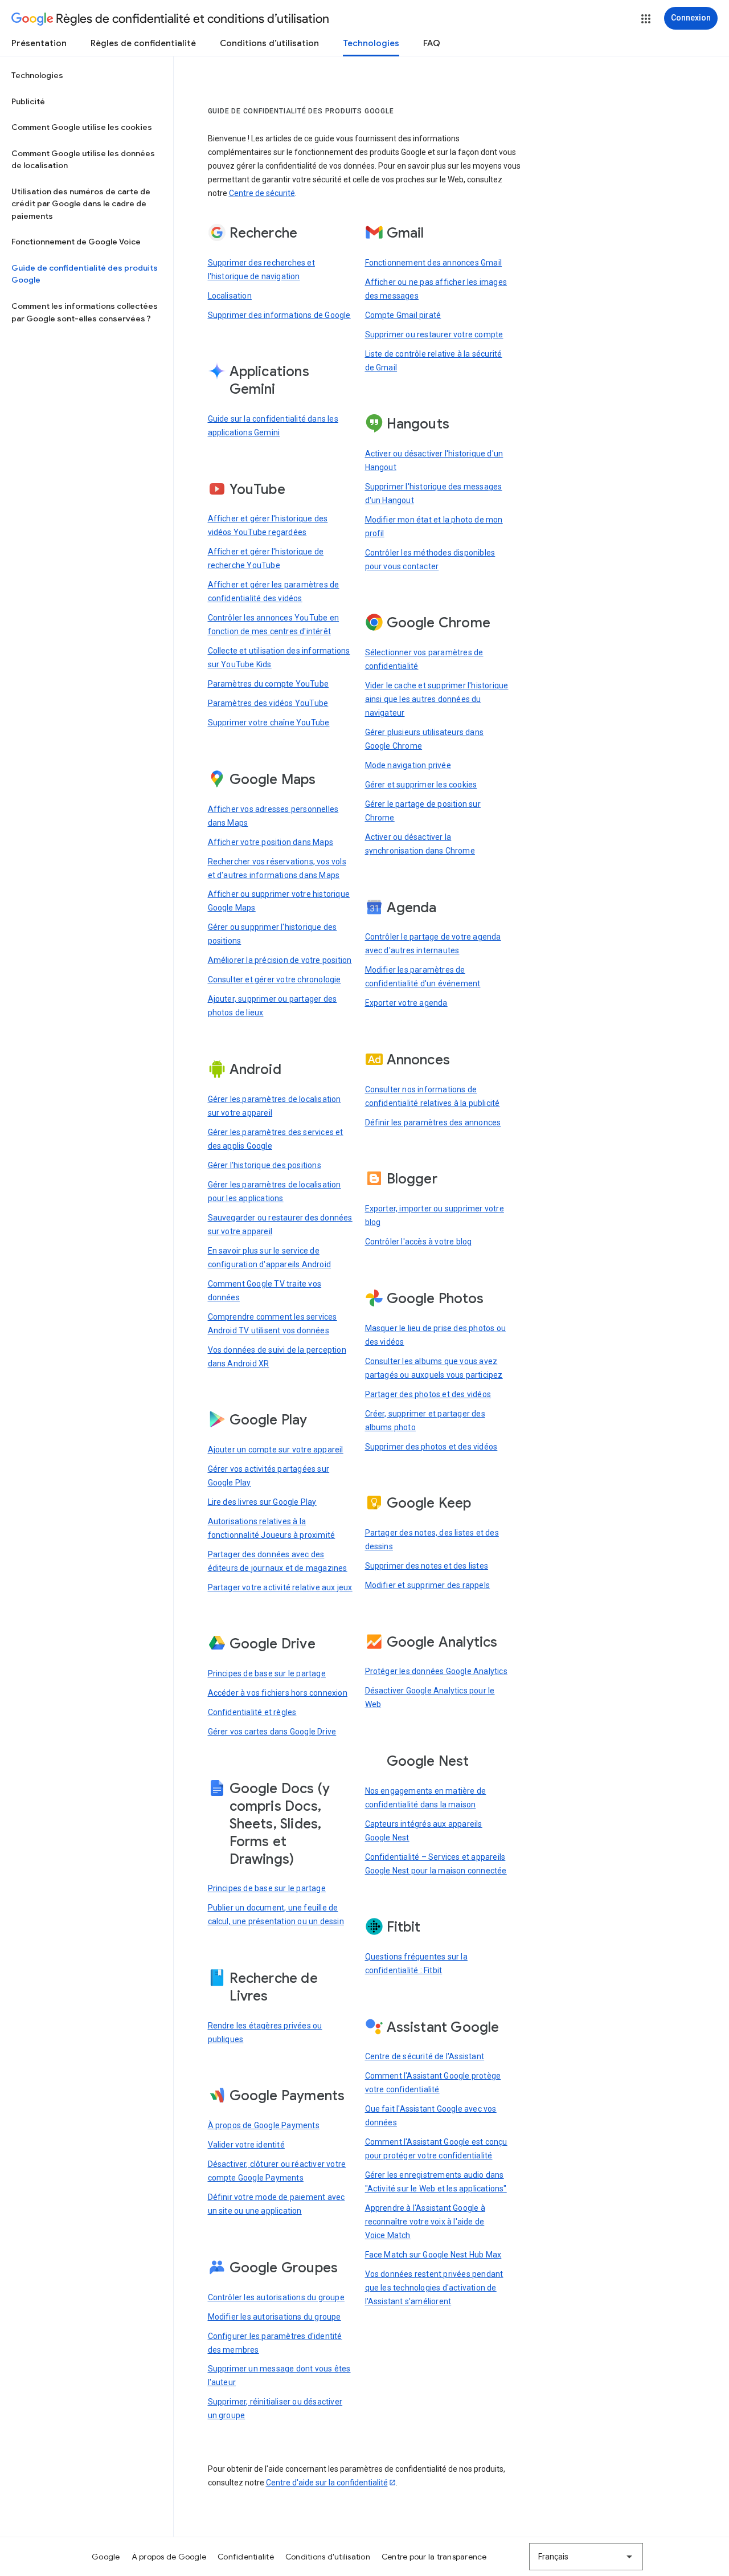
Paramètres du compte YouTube (269, 684)
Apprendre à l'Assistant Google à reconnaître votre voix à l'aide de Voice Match (425, 2222)
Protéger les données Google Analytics (436, 1671)
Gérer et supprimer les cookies (421, 785)
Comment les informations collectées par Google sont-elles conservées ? (85, 312)
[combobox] (586, 2557)
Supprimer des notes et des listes (427, 1566)
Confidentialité (246, 2557)
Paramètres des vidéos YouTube (268, 703)
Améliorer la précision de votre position (280, 960)
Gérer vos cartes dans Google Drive (272, 1732)
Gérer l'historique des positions (265, 1165)
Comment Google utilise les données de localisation (83, 160)
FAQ (432, 43)
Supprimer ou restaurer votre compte (434, 334)
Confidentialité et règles (252, 1712)
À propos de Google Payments (264, 2125)
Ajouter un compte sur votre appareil (276, 1450)
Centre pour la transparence (434, 2557)
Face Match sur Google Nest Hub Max (433, 2255)
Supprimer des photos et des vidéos (431, 1447)
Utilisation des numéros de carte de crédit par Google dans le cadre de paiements (81, 204)
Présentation (39, 43)
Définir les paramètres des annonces (433, 1122)
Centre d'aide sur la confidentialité (327, 2483)
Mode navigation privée (408, 765)
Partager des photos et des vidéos (428, 1394)
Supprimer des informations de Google (279, 315)
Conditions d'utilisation (328, 2557)
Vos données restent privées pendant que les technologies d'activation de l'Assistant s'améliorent (434, 2288)
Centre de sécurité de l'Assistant (425, 2056)
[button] (646, 19)
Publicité (28, 101)
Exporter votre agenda (406, 1003)
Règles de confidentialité (143, 43)
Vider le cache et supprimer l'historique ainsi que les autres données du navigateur (437, 699)
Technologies (371, 43)
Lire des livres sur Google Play (262, 1502)
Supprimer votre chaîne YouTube (269, 722)
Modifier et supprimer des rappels (428, 1585)
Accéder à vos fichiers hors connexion (278, 1693)
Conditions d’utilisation (269, 43)
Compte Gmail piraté (403, 315)
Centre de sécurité (262, 193)
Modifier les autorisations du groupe (275, 2317)
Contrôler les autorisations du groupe (276, 2297)
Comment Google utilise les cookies (82, 127)
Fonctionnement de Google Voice (76, 242)
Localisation (230, 296)
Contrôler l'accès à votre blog (419, 1242)
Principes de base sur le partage (267, 1673)
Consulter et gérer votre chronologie (275, 979)
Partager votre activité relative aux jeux (280, 1587)
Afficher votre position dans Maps (271, 842)
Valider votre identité (246, 2145)
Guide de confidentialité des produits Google (85, 274)
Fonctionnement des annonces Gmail (434, 263)
